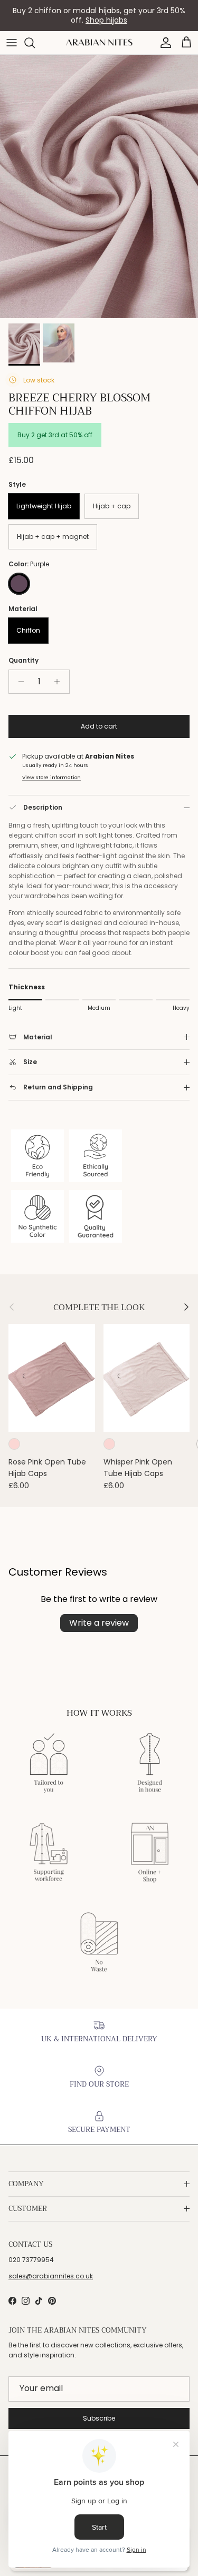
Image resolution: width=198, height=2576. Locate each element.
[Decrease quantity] (18, 682)
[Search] (35, 43)
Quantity (23, 661)
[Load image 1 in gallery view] (99, 186)
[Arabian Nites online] (99, 42)
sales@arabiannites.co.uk (51, 2276)
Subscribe (99, 2418)
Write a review (99, 1623)
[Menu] (12, 43)
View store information (51, 777)
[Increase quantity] (60, 682)
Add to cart (99, 726)
